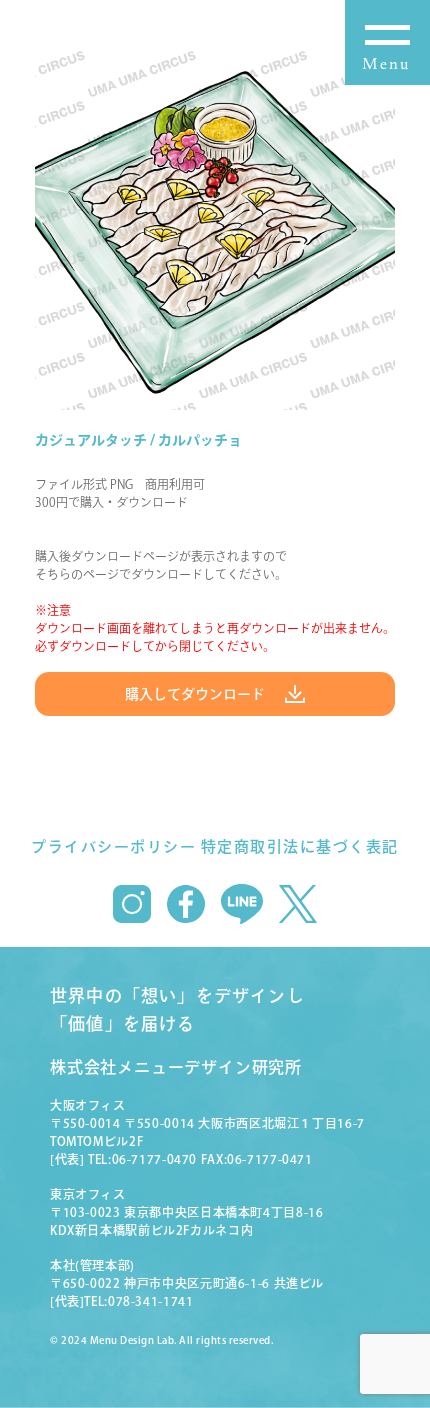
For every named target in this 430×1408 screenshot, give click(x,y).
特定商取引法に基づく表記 (300, 846)
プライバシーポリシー (113, 846)
